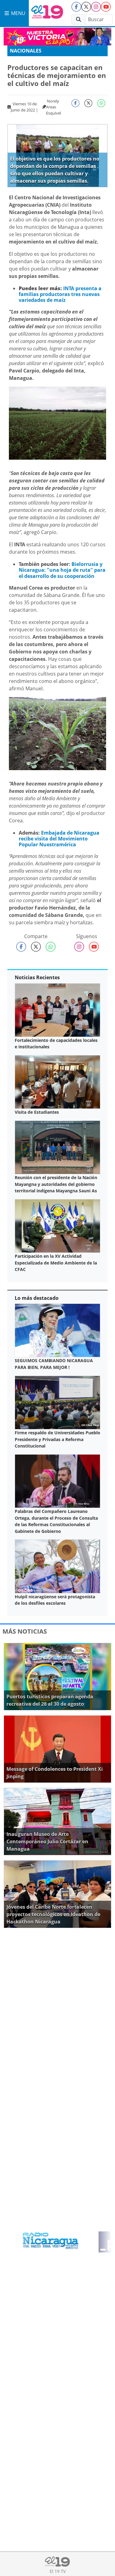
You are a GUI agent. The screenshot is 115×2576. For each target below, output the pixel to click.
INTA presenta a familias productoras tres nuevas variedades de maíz (60, 294)
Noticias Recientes (37, 977)
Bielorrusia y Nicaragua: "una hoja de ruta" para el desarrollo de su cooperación (62, 570)
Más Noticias (25, 1631)
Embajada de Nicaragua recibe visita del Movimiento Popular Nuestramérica (59, 839)
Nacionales (26, 51)
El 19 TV (58, 2571)
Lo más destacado (37, 1298)
